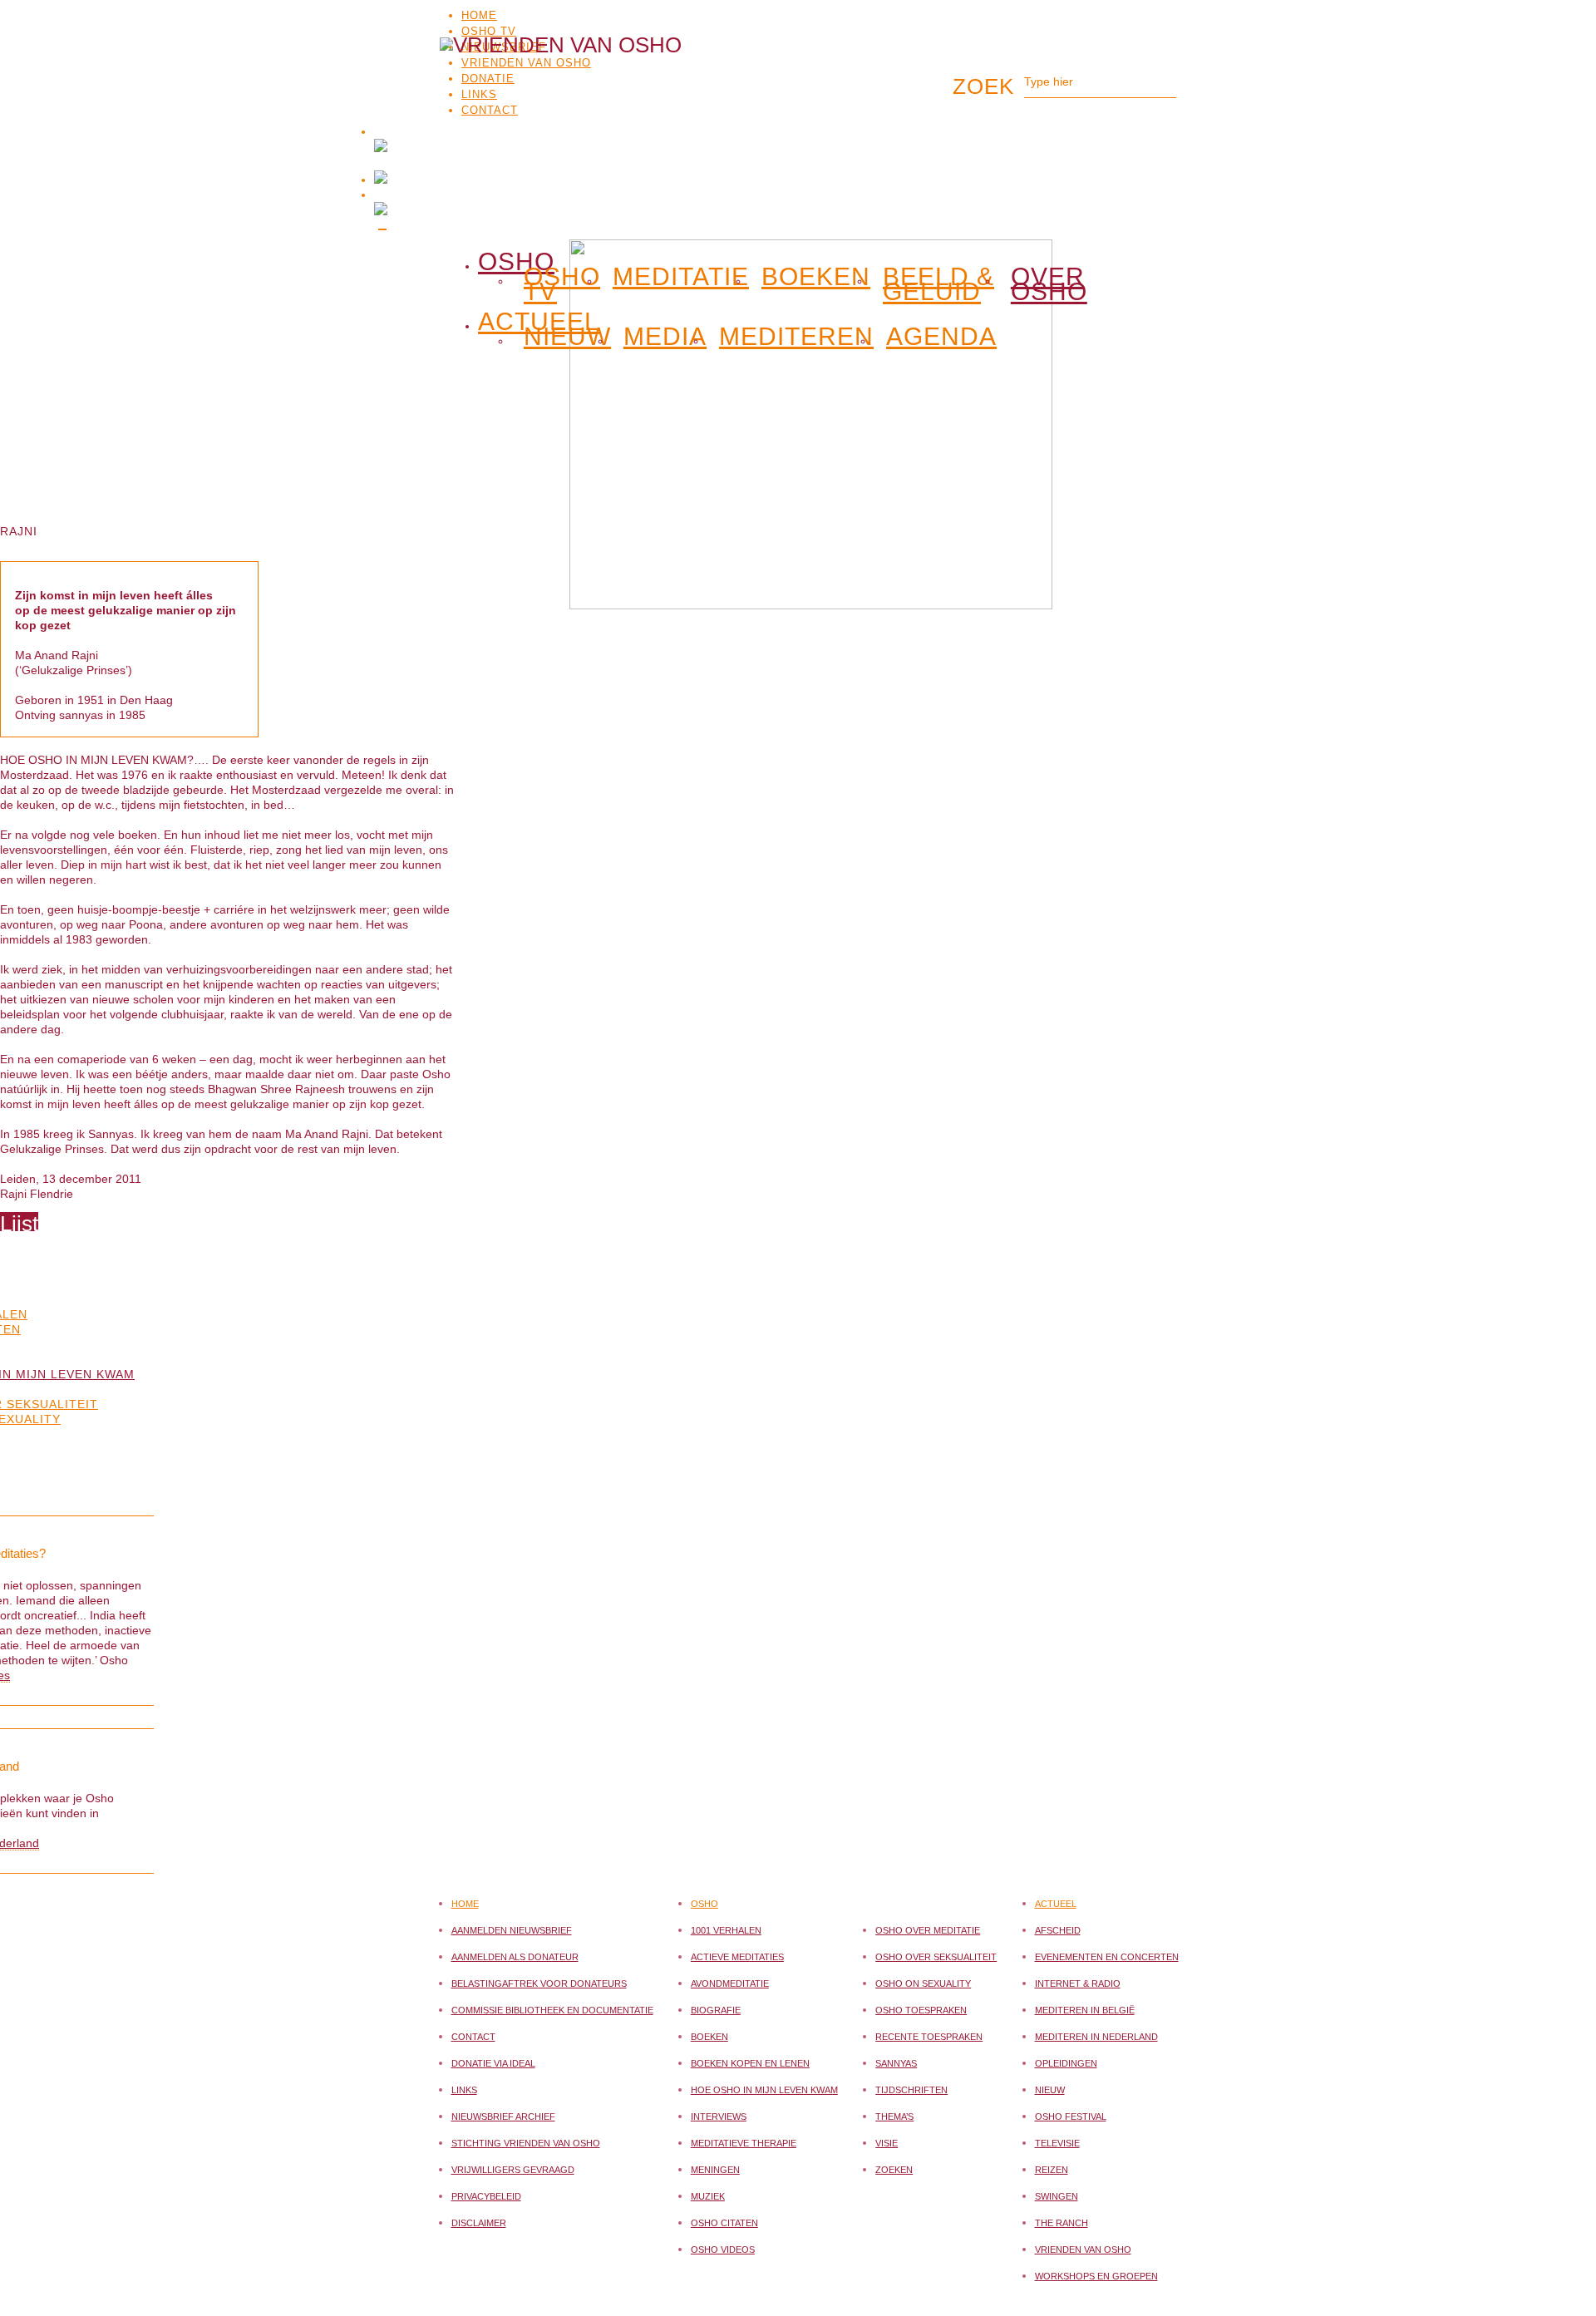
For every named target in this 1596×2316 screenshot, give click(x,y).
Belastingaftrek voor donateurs (539, 1983)
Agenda (941, 337)
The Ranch (1062, 2223)
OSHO (516, 259)
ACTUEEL (539, 318)
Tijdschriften (911, 2090)
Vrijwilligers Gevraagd (513, 2170)
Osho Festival (1071, 2116)
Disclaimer (479, 2223)
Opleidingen (1066, 2063)
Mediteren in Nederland (1096, 2037)
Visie (887, 2143)
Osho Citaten (724, 2223)
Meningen (715, 2170)
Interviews (719, 2116)
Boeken (816, 277)
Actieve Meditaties (737, 1957)
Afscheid (1058, 1930)
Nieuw (567, 337)
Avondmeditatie (730, 1983)
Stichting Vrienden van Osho (526, 2143)
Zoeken (894, 2170)
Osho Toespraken (921, 2010)
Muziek (708, 2196)
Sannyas (896, 2063)
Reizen (1052, 2170)
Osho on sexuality (923, 1983)
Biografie (716, 2010)
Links (464, 2090)
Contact (473, 2037)
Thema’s (894, 2116)
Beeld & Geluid (938, 284)
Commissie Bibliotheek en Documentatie (552, 2010)
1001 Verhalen (726, 1930)
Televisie (1057, 2143)
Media (665, 337)
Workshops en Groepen (1096, 2276)
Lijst (19, 1224)
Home (479, 15)
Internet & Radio (1078, 1983)
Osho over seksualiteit (936, 1957)
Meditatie (681, 277)
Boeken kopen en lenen (750, 2063)
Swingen (1057, 2196)
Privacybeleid (486, 2196)
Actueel (1056, 1904)
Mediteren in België (1085, 2010)
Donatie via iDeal (493, 2063)
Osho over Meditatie (928, 1930)
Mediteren (796, 337)
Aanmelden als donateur (515, 1957)
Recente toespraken (929, 2037)
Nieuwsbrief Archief (503, 2116)
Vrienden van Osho (1083, 2249)
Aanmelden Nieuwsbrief (512, 1930)
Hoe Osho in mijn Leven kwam (764, 2090)
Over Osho (1049, 284)
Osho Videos (723, 2249)
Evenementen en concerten (1107, 1957)
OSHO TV (489, 31)
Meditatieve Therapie (744, 2143)
